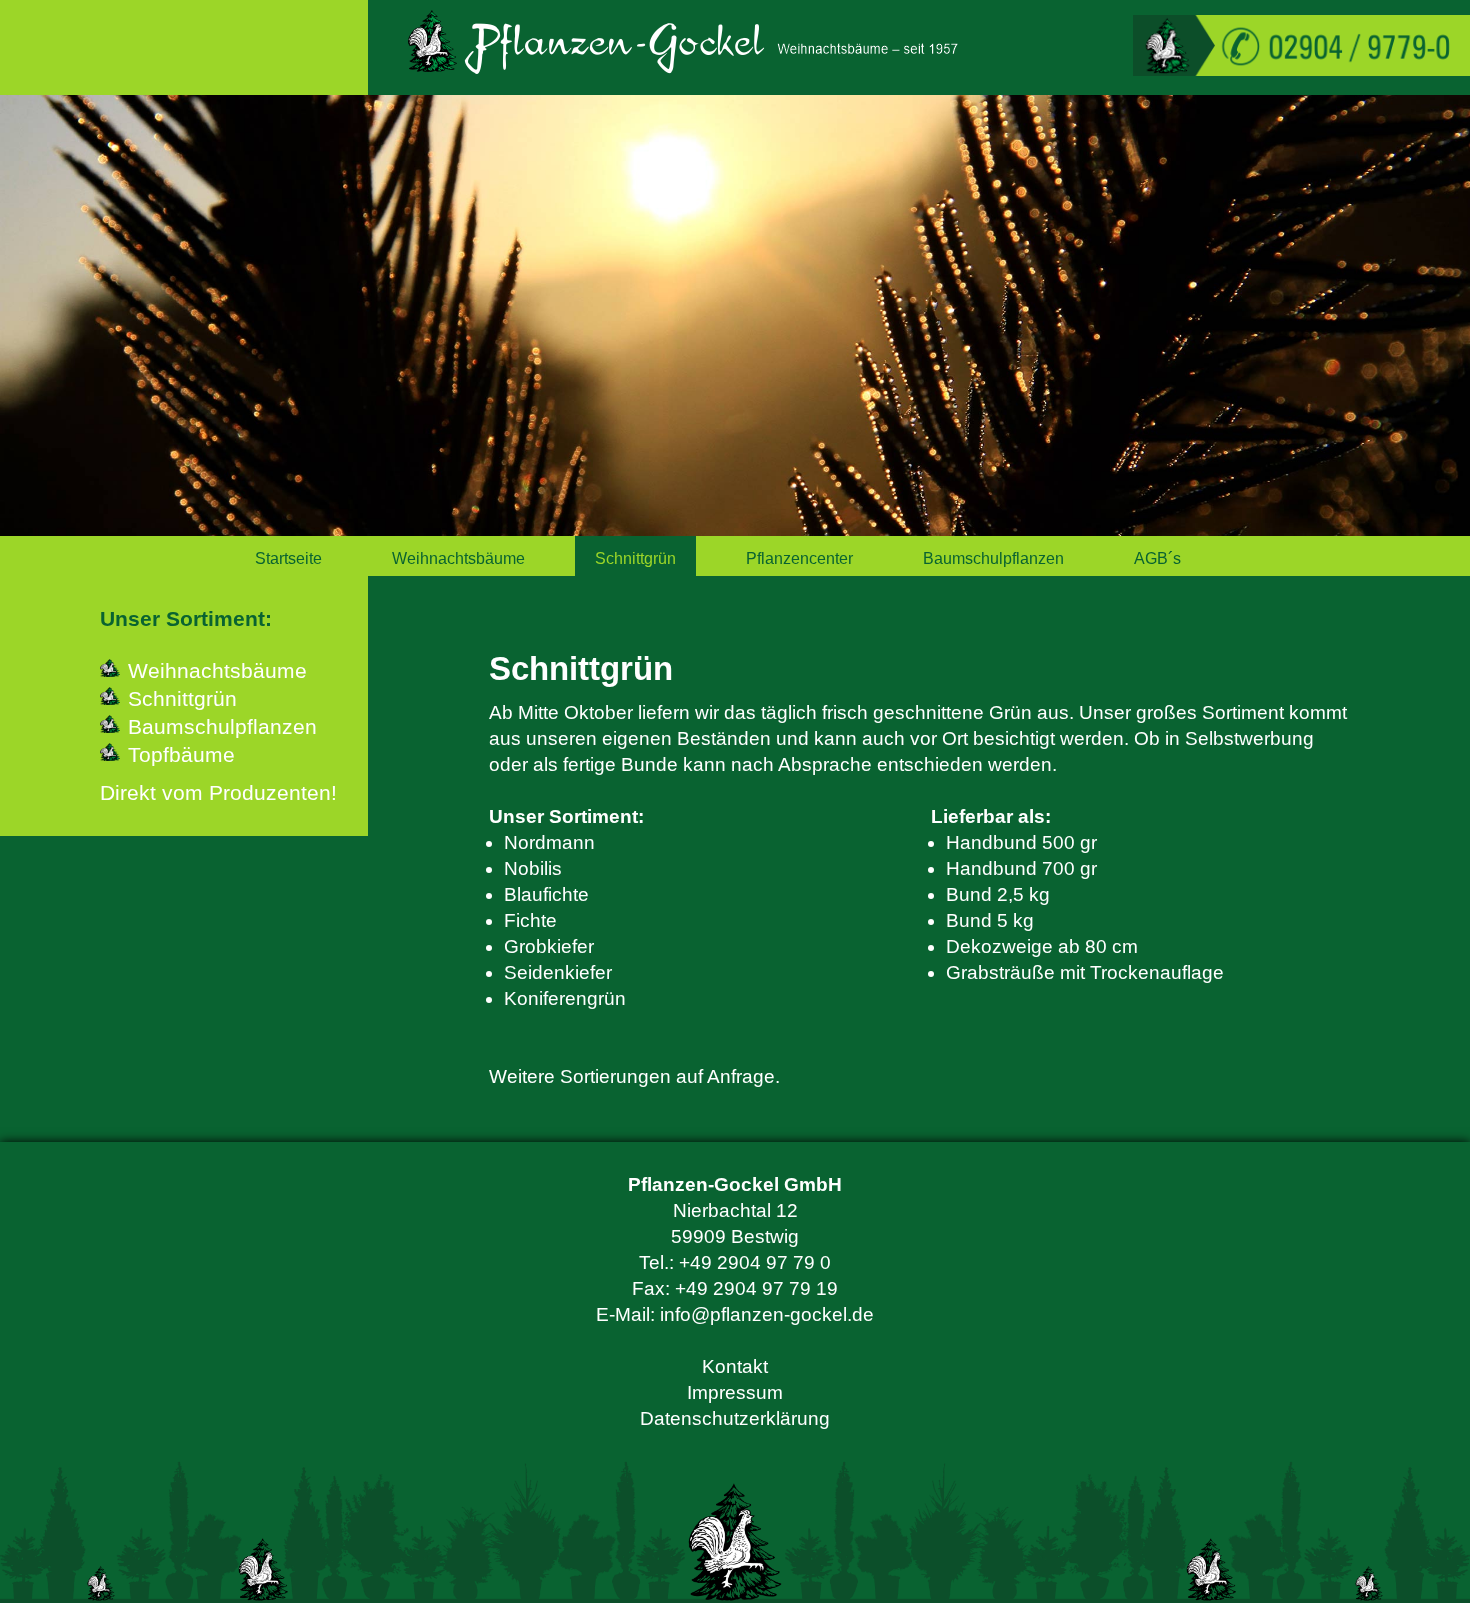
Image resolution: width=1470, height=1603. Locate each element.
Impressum (735, 1392)
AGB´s (1157, 558)
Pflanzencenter (799, 558)
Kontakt (735, 1366)
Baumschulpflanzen (993, 558)
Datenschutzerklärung (735, 1418)
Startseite (288, 558)
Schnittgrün (635, 558)
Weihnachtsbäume (458, 558)
